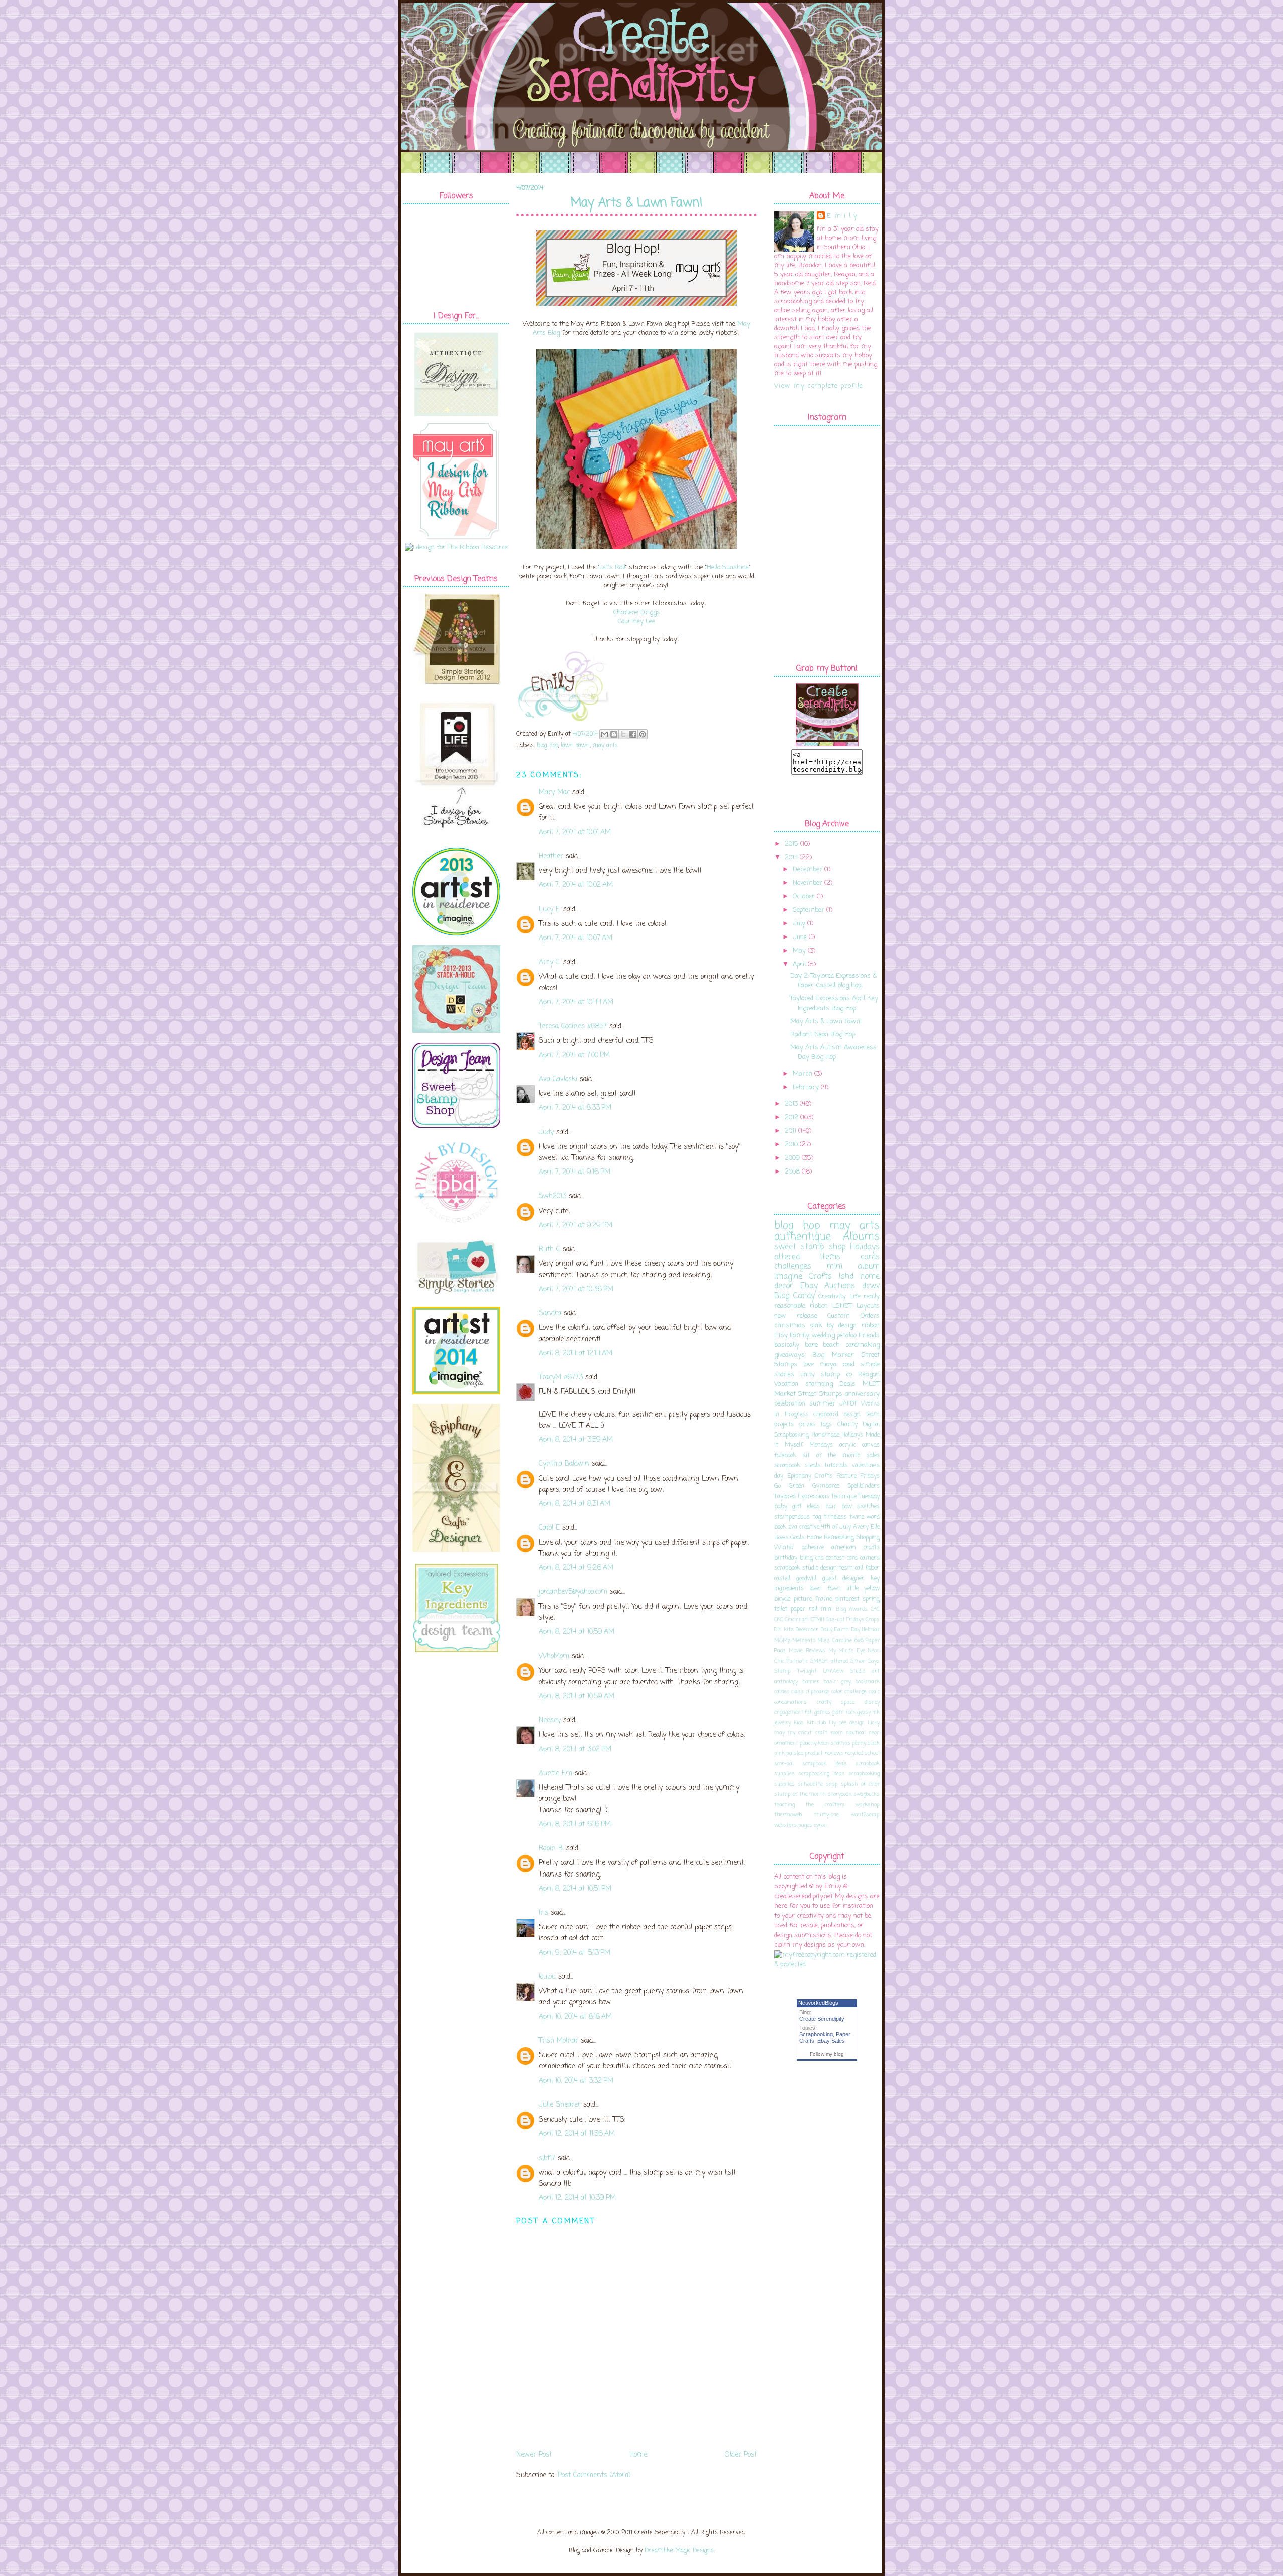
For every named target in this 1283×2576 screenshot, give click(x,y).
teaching (785, 1805)
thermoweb (788, 1815)
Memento (804, 1641)
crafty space (836, 1702)
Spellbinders (864, 1486)
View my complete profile (819, 386)
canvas (871, 1445)
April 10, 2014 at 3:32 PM (576, 2081)
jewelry (783, 1723)
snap (832, 1784)
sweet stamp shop (810, 1247)
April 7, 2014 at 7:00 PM (574, 1056)
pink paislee (789, 1753)
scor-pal (784, 1764)
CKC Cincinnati (792, 1620)
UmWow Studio (844, 1671)
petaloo (847, 1336)
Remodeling (839, 1538)
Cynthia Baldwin (564, 1464)
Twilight (807, 1671)
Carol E (549, 1528)
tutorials (836, 1466)
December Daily (814, 1630)
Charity (847, 1425)
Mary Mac (554, 792)
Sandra (550, 1314)
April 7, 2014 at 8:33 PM (575, 1108)
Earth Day (847, 1630)
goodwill (806, 1579)
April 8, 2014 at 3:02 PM (575, 1749)
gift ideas (806, 1507)
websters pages (793, 1825)
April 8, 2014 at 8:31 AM (575, 1504)
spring (871, 1599)
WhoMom (554, 1656)
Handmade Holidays (837, 1435)
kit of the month (831, 1456)
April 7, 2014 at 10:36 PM (576, 1290)
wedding (823, 1336)
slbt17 (547, 2158)
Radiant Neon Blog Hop (823, 1034)
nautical (856, 1733)
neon (874, 1733)
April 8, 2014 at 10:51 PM (575, 1889)
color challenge (849, 1692)
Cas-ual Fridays (845, 1620)
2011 (791, 1131)
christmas (790, 1326)
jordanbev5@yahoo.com (573, 1592)
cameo (782, 1692)
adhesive (813, 1548)
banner (811, 1682)
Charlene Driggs (637, 613)
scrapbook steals (797, 1466)
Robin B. (551, 1849)
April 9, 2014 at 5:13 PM (575, 1953)
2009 (792, 1158)
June (800, 937)
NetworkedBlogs (818, 2003)
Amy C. (550, 962)
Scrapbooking (816, 2034)
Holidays (865, 1247)
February (806, 1088)
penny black (866, 1743)
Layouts (868, 1306)
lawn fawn (575, 746)
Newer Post (534, 2455)
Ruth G (550, 1249)
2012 (792, 1118)
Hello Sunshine (728, 567)
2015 (792, 844)
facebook (785, 1456)
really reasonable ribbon (827, 1302)
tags (826, 1425)
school (872, 1753)
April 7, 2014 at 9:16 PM (575, 1172)
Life (855, 1297)
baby (781, 1507)
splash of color (860, 1784)
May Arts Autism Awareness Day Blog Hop (833, 1052)
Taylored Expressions (802, 1497)
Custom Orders (853, 1316)
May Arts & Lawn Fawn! (637, 203)
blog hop (548, 746)
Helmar (871, 1630)
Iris (544, 1913)
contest (835, 1558)
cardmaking (863, 1345)
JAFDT (848, 1404)
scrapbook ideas (825, 1764)
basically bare (796, 1345)
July (799, 924)
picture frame (813, 1599)
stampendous (792, 1517)
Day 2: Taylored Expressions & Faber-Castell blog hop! (833, 981)
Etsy (781, 1336)
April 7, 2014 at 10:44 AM (576, 1002)
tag (817, 1517)
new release (796, 1316)
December (808, 870)
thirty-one (826, 1815)
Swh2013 (553, 1196)
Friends (869, 1336)
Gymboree (826, 1486)
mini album (853, 1267)
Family (800, 1336)
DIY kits (784, 1630)
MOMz (782, 1641)
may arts (605, 746)
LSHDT (842, 1306)
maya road (837, 1365)
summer (822, 1404)
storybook (840, 1794)
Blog (818, 1355)
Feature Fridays (858, 1476)
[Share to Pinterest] (643, 734)
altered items (807, 1257)
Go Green (789, 1486)
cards (870, 1257)
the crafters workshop (842, 1805)
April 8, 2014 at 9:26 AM (576, 1568)
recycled (854, 1753)
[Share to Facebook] (633, 734)
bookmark (868, 1682)
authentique (803, 1237)
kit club (816, 1723)
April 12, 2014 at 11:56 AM (577, 2134)
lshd (846, 1277)
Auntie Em (556, 1774)
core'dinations (791, 1702)
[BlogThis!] (614, 734)
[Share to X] (623, 734)
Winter (784, 1548)
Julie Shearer (560, 2105)
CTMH (818, 1620)
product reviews (824, 1753)
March (803, 1074)
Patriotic (797, 1661)
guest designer (844, 1579)
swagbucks (867, 1794)
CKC (875, 1609)
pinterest (847, 1599)
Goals (797, 1538)
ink (876, 1712)
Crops (873, 1620)
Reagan (869, 1375)
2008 (792, 1172)
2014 (791, 858)
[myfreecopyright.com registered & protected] (827, 1964)
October (804, 897)
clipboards (818, 1692)
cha (820, 1558)
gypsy (864, 1712)
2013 (791, 1104)
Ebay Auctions (828, 1286)
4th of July (836, 1527)
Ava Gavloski (558, 1080)
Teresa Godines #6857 (573, 1026)
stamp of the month (800, 1794)
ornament (786, 1743)
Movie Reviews (807, 1651)
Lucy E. (550, 910)
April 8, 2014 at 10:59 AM (577, 1632)
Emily (844, 216)
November (808, 883)
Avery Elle (866, 1527)
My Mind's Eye (847, 1651)
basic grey (837, 1682)
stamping (819, 1384)
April (799, 964)
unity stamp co (826, 1375)
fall (809, 1712)
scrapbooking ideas (822, 1774)
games (822, 1712)
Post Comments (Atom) (594, 2476)
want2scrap (865, 1815)
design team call (842, 1568)
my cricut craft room (815, 1733)
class (798, 1692)
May (799, 951)
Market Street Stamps (808, 1394)
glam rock (844, 1712)
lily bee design (847, 1723)
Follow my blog (827, 2054)
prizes (807, 1425)
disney (872, 1702)
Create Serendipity (822, 2019)
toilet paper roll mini (804, 1609)
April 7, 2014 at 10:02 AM (576, 885)
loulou (547, 1977)
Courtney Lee (636, 622)
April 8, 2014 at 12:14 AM (576, 1354)
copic (874, 1692)
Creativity (832, 1297)
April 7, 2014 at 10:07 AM (576, 938)
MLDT (871, 1384)
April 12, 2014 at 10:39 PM (577, 2198)
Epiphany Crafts (810, 1476)
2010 (791, 1145)
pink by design (834, 1326)
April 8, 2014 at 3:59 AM (576, 1440)
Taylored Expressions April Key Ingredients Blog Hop (834, 1003)
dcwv (871, 1286)
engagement (789, 1712)
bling (806, 1558)
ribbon (871, 1326)
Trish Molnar (559, 2041)
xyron (820, 1825)
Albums (861, 1237)
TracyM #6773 (561, 1378)
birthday (786, 1558)
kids (799, 1723)
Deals (847, 1384)
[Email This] (604, 734)
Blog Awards (852, 1609)
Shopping (868, 1538)
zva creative (804, 1527)
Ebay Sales (831, 2041)
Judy (546, 1133)
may (780, 1733)
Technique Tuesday (856, 1497)
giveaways (790, 1355)
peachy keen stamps (825, 1743)
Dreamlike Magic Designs (679, 2551)
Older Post (741, 2455)
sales (873, 1456)
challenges (793, 1267)
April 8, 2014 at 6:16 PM (575, 1825)
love (809, 1365)
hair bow (839, 1507)
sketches (868, 1507)
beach (831, 1345)
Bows (781, 1538)
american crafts (856, 1548)
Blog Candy (795, 1296)
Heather (551, 857)
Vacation (786, 1384)
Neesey (550, 1720)
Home (638, 2455)
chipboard (826, 1415)
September (809, 910)
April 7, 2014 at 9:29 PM (576, 1225)
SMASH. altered (829, 1661)
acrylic (847, 1445)
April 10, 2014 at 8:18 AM (575, 2017)
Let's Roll (612, 567)
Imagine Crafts (803, 1277)
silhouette (810, 1784)
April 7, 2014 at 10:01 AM (575, 833)
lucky (874, 1723)
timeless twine (844, 1517)
